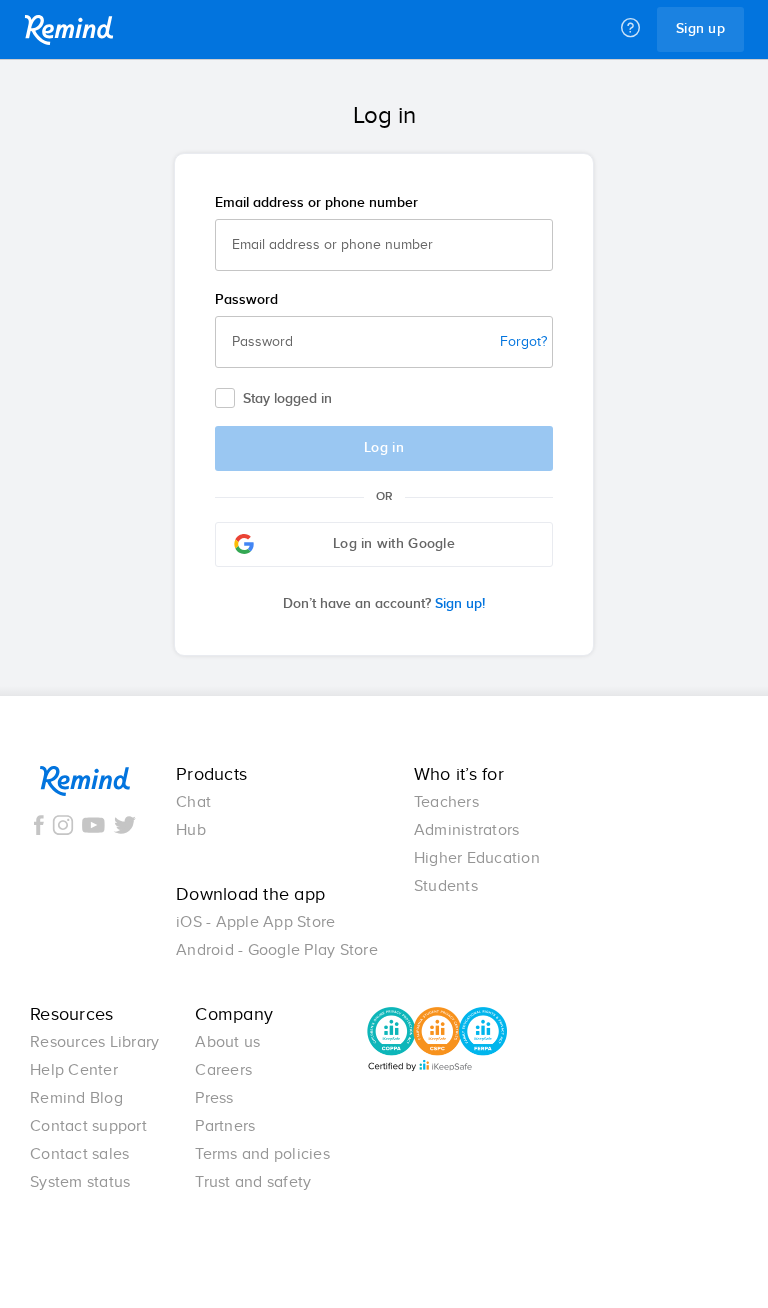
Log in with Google (394, 544)
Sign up (700, 29)
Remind (69, 30)
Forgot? (523, 342)
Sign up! (384, 604)
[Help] (630, 29)
